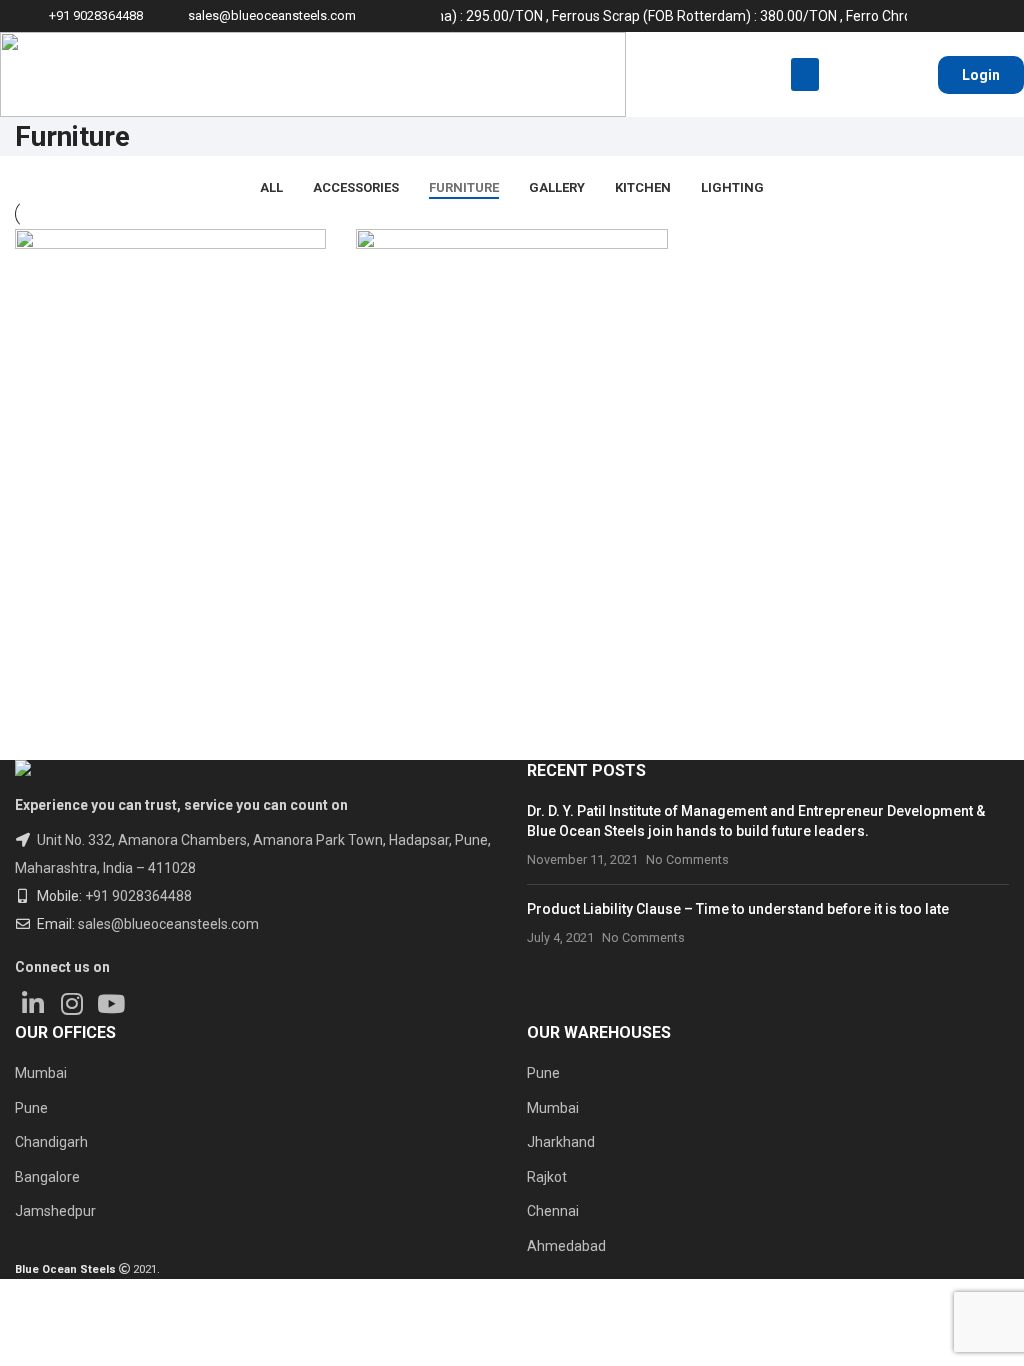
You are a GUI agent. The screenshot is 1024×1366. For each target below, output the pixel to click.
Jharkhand (561, 1142)
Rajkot (547, 1177)
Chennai (553, 1211)
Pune (31, 1108)
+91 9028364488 (138, 896)
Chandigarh (51, 1142)
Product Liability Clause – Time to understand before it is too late (738, 909)
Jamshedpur (55, 1211)
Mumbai (41, 1073)
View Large (40, 565)
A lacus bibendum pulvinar (484, 646)
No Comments (687, 859)
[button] (805, 74)
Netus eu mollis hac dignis (143, 646)
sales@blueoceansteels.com (272, 15)
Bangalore (47, 1177)
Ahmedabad (566, 1246)
